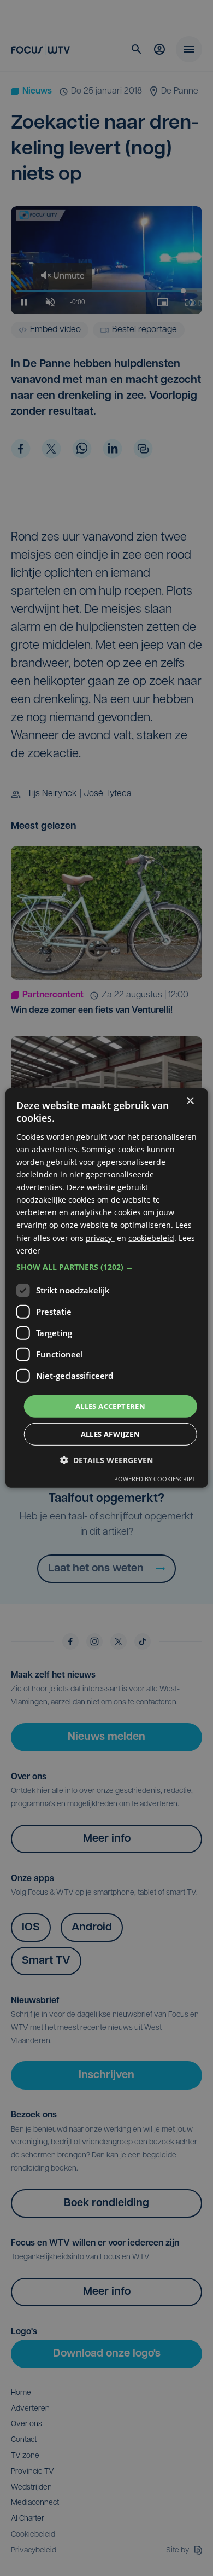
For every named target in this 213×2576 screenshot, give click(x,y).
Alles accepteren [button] (110, 1406)
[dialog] (107, 1288)
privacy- (100, 1237)
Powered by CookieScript (155, 1479)
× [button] (190, 1101)
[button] (107, 1267)
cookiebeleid (151, 1237)
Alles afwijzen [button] (111, 1434)
